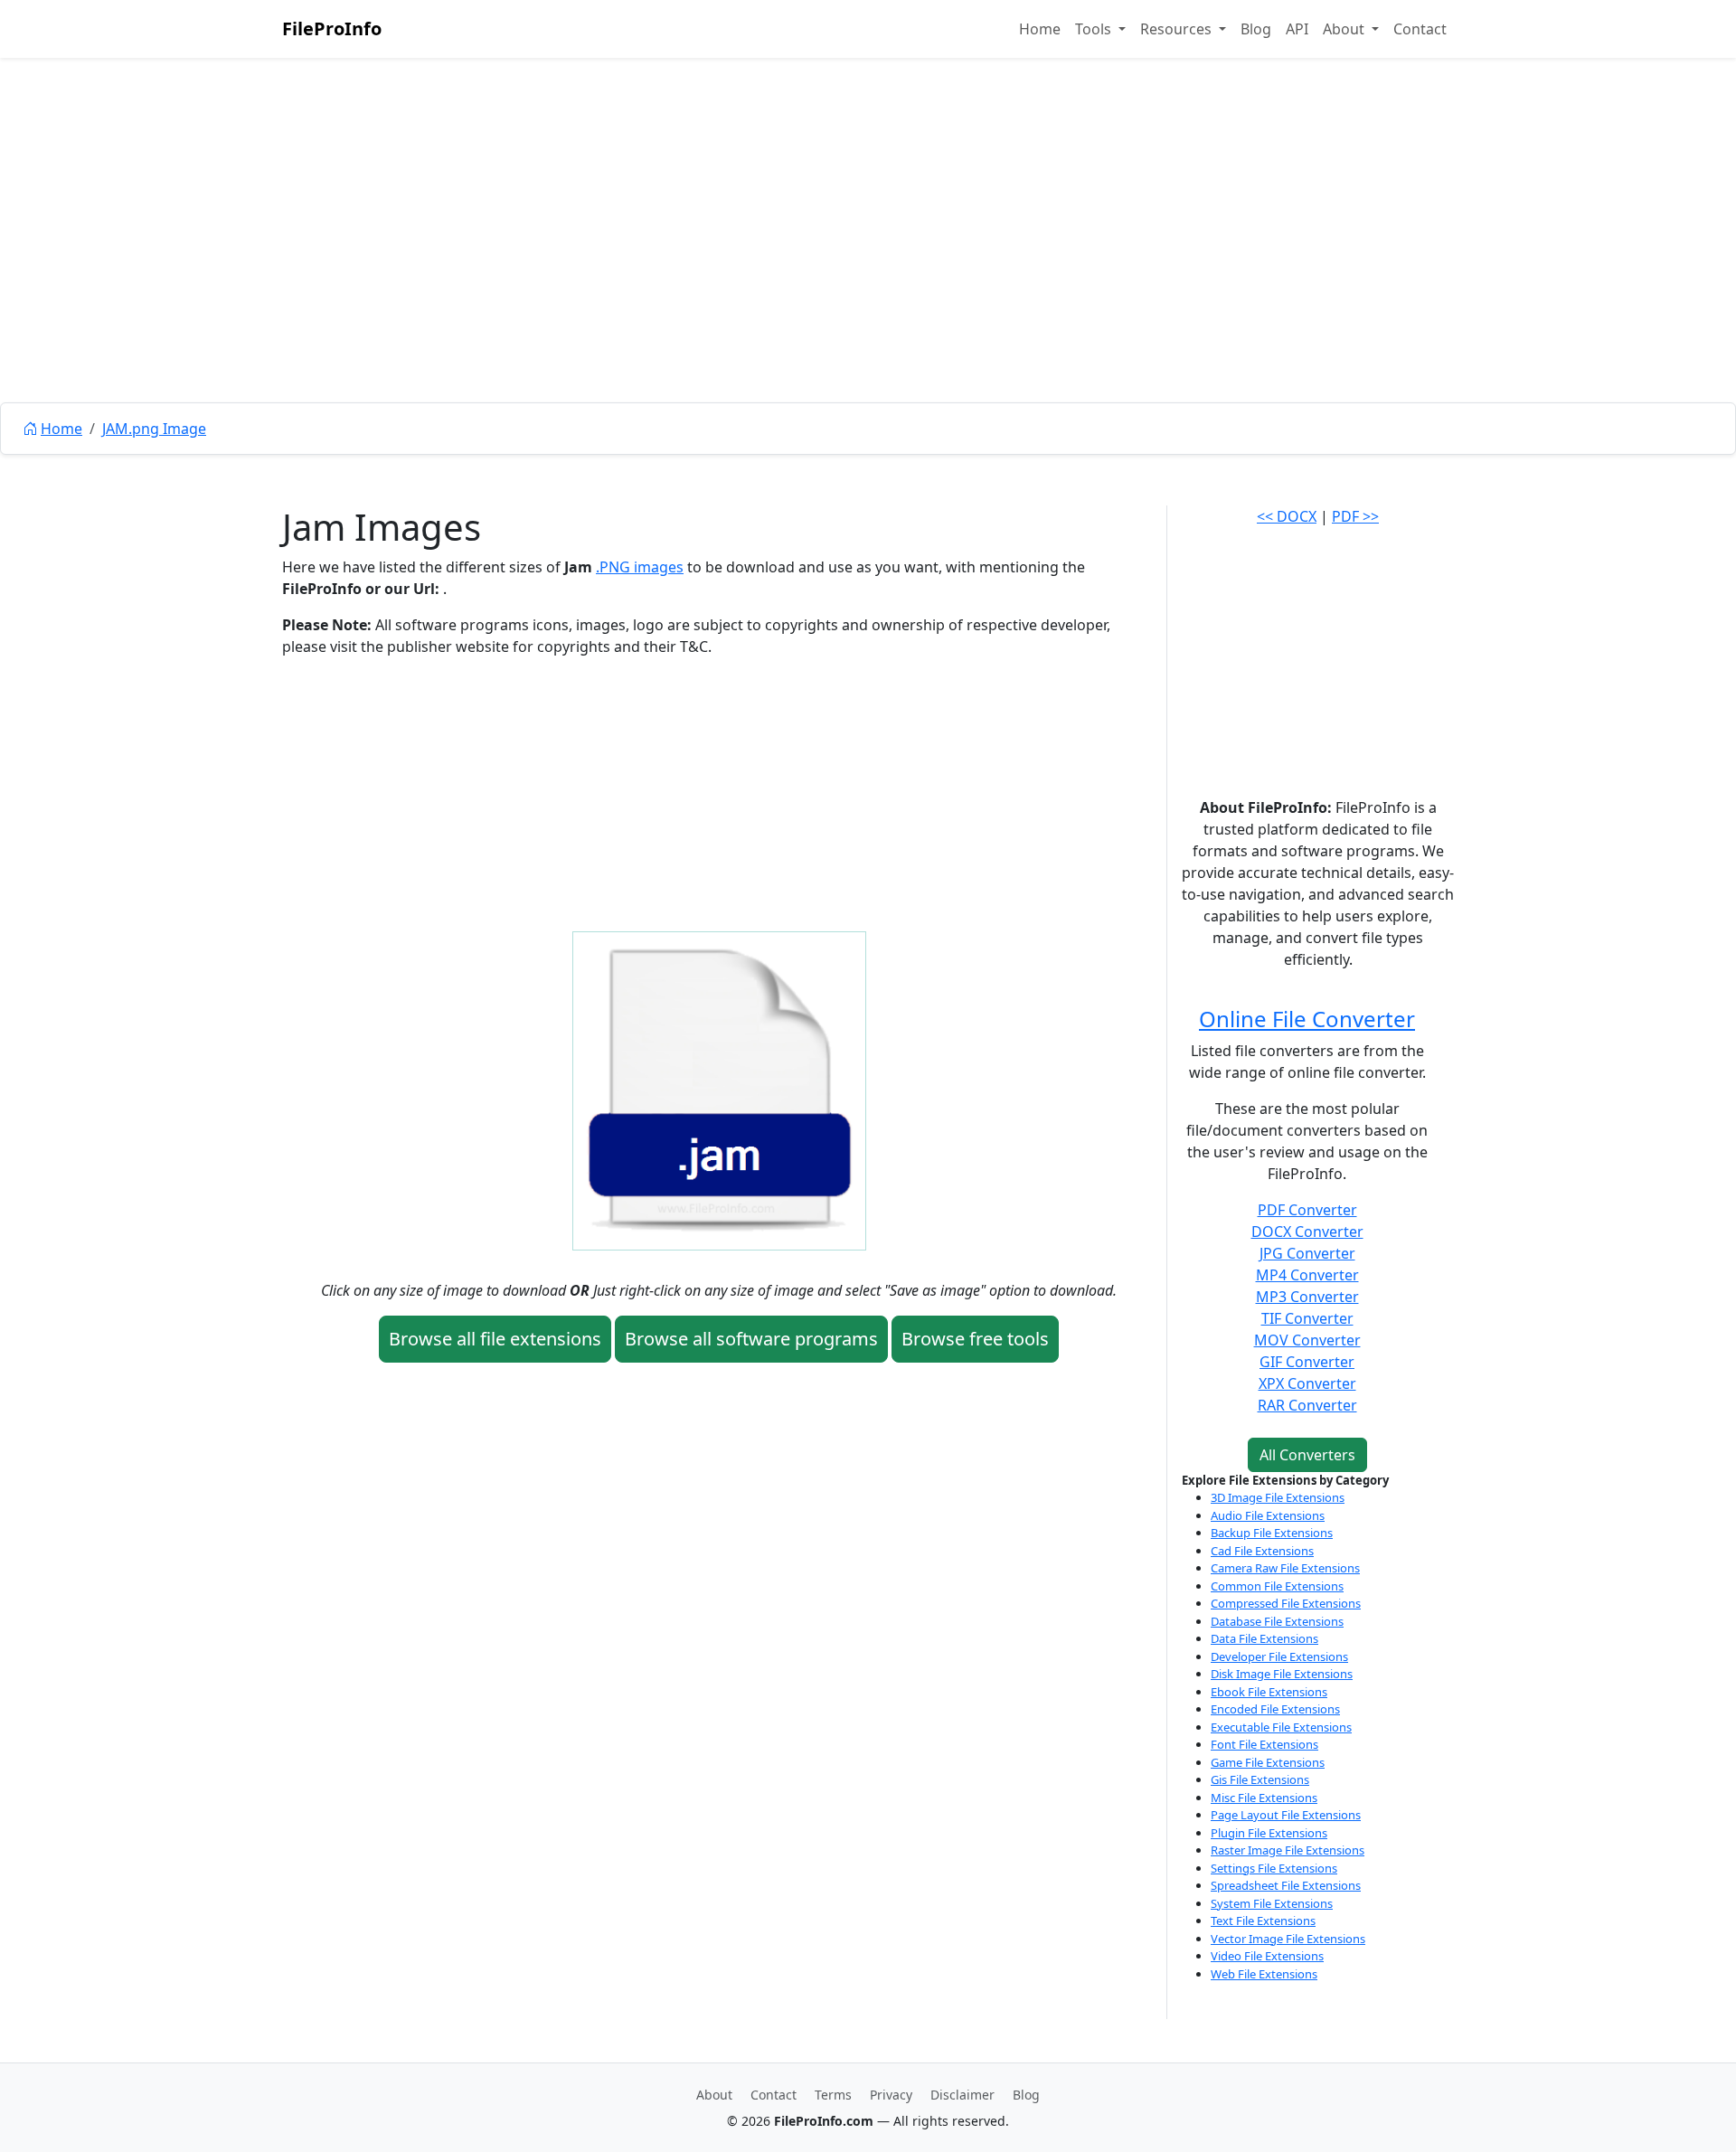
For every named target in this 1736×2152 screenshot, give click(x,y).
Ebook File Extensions (1269, 1692)
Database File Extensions (1277, 1621)
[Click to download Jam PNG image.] (719, 1090)
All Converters (1307, 1455)
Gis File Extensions (1260, 1779)
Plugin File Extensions (1269, 1833)
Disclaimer (962, 2095)
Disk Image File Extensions (1282, 1674)
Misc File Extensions (1264, 1798)
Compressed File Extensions (1286, 1603)
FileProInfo (332, 28)
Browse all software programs (751, 1339)
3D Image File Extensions (1278, 1497)
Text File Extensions (1263, 1921)
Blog (1256, 29)
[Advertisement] (868, 271)
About (714, 2095)
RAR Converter (1307, 1405)
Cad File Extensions (1262, 1551)
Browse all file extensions (495, 1339)
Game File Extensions (1268, 1762)
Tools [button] (1095, 29)
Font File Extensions (1264, 1744)
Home (1040, 29)
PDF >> (1355, 516)
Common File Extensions (1277, 1586)
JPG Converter (1307, 1253)
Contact (1420, 29)
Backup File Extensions (1272, 1533)
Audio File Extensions (1268, 1515)
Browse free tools (975, 1339)
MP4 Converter (1307, 1275)
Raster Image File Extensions (1288, 1850)
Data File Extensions (1264, 1638)
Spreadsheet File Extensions (1286, 1885)
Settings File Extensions (1274, 1868)
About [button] (1345, 29)
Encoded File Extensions (1275, 1709)
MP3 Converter (1307, 1297)
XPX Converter (1307, 1383)
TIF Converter (1307, 1318)
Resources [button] (1178, 29)
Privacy (891, 2095)
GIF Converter (1307, 1362)
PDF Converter (1307, 1210)
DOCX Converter (1307, 1232)
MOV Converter (1307, 1340)
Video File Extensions (1267, 1956)
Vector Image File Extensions (1288, 1939)
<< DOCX (1287, 516)
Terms (833, 2095)
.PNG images (640, 567)
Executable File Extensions (1281, 1727)
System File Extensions (1272, 1903)
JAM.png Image (154, 429)
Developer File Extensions (1279, 1656)
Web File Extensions (1264, 1974)
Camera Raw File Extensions (1285, 1568)
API (1297, 29)
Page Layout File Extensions (1286, 1815)
